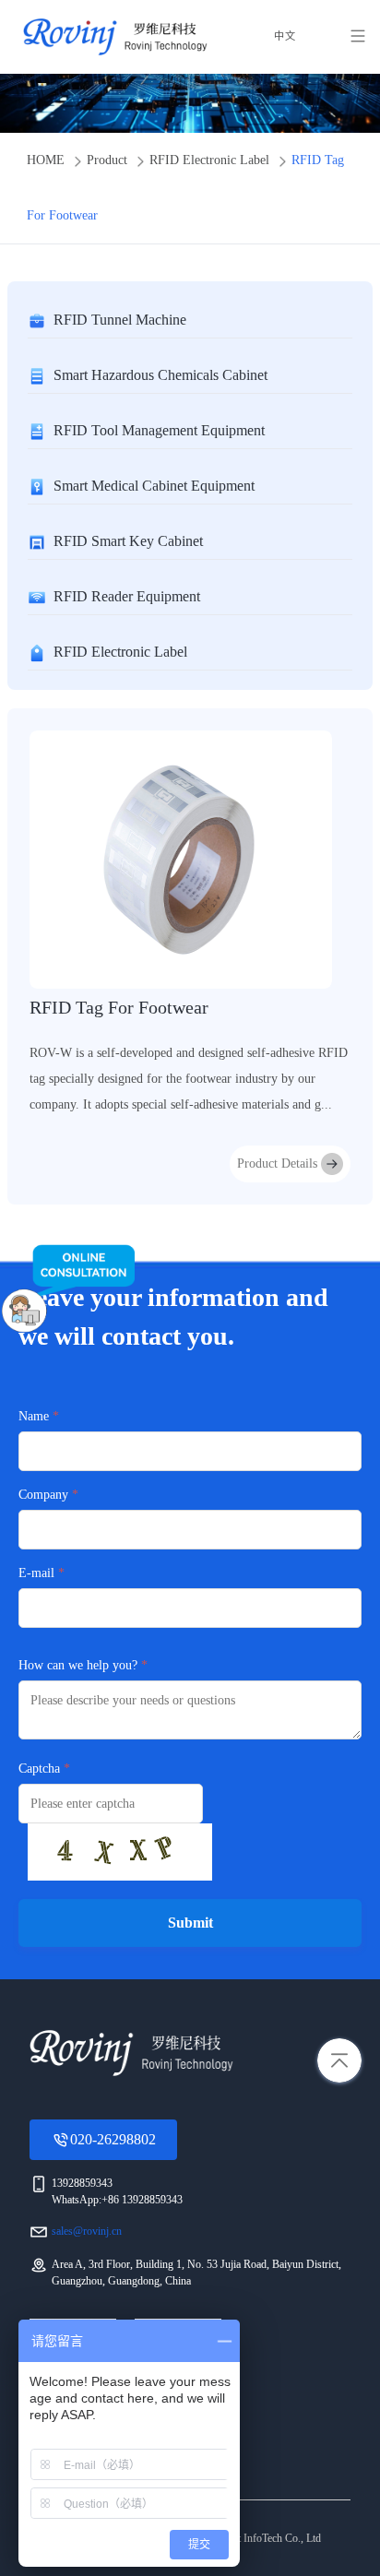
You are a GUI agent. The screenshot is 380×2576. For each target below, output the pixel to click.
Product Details (277, 1163)
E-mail (36, 1573)
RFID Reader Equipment (127, 596)
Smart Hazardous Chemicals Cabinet (160, 375)
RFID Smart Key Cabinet (128, 541)
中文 (285, 37)
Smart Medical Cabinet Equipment (154, 486)
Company (43, 1495)
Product (107, 160)
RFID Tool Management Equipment (159, 430)
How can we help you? (78, 1665)
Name (34, 1416)
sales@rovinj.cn (87, 2231)
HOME (46, 160)
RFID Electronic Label (209, 160)
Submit (190, 1923)
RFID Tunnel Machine (120, 320)
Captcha (39, 1769)
